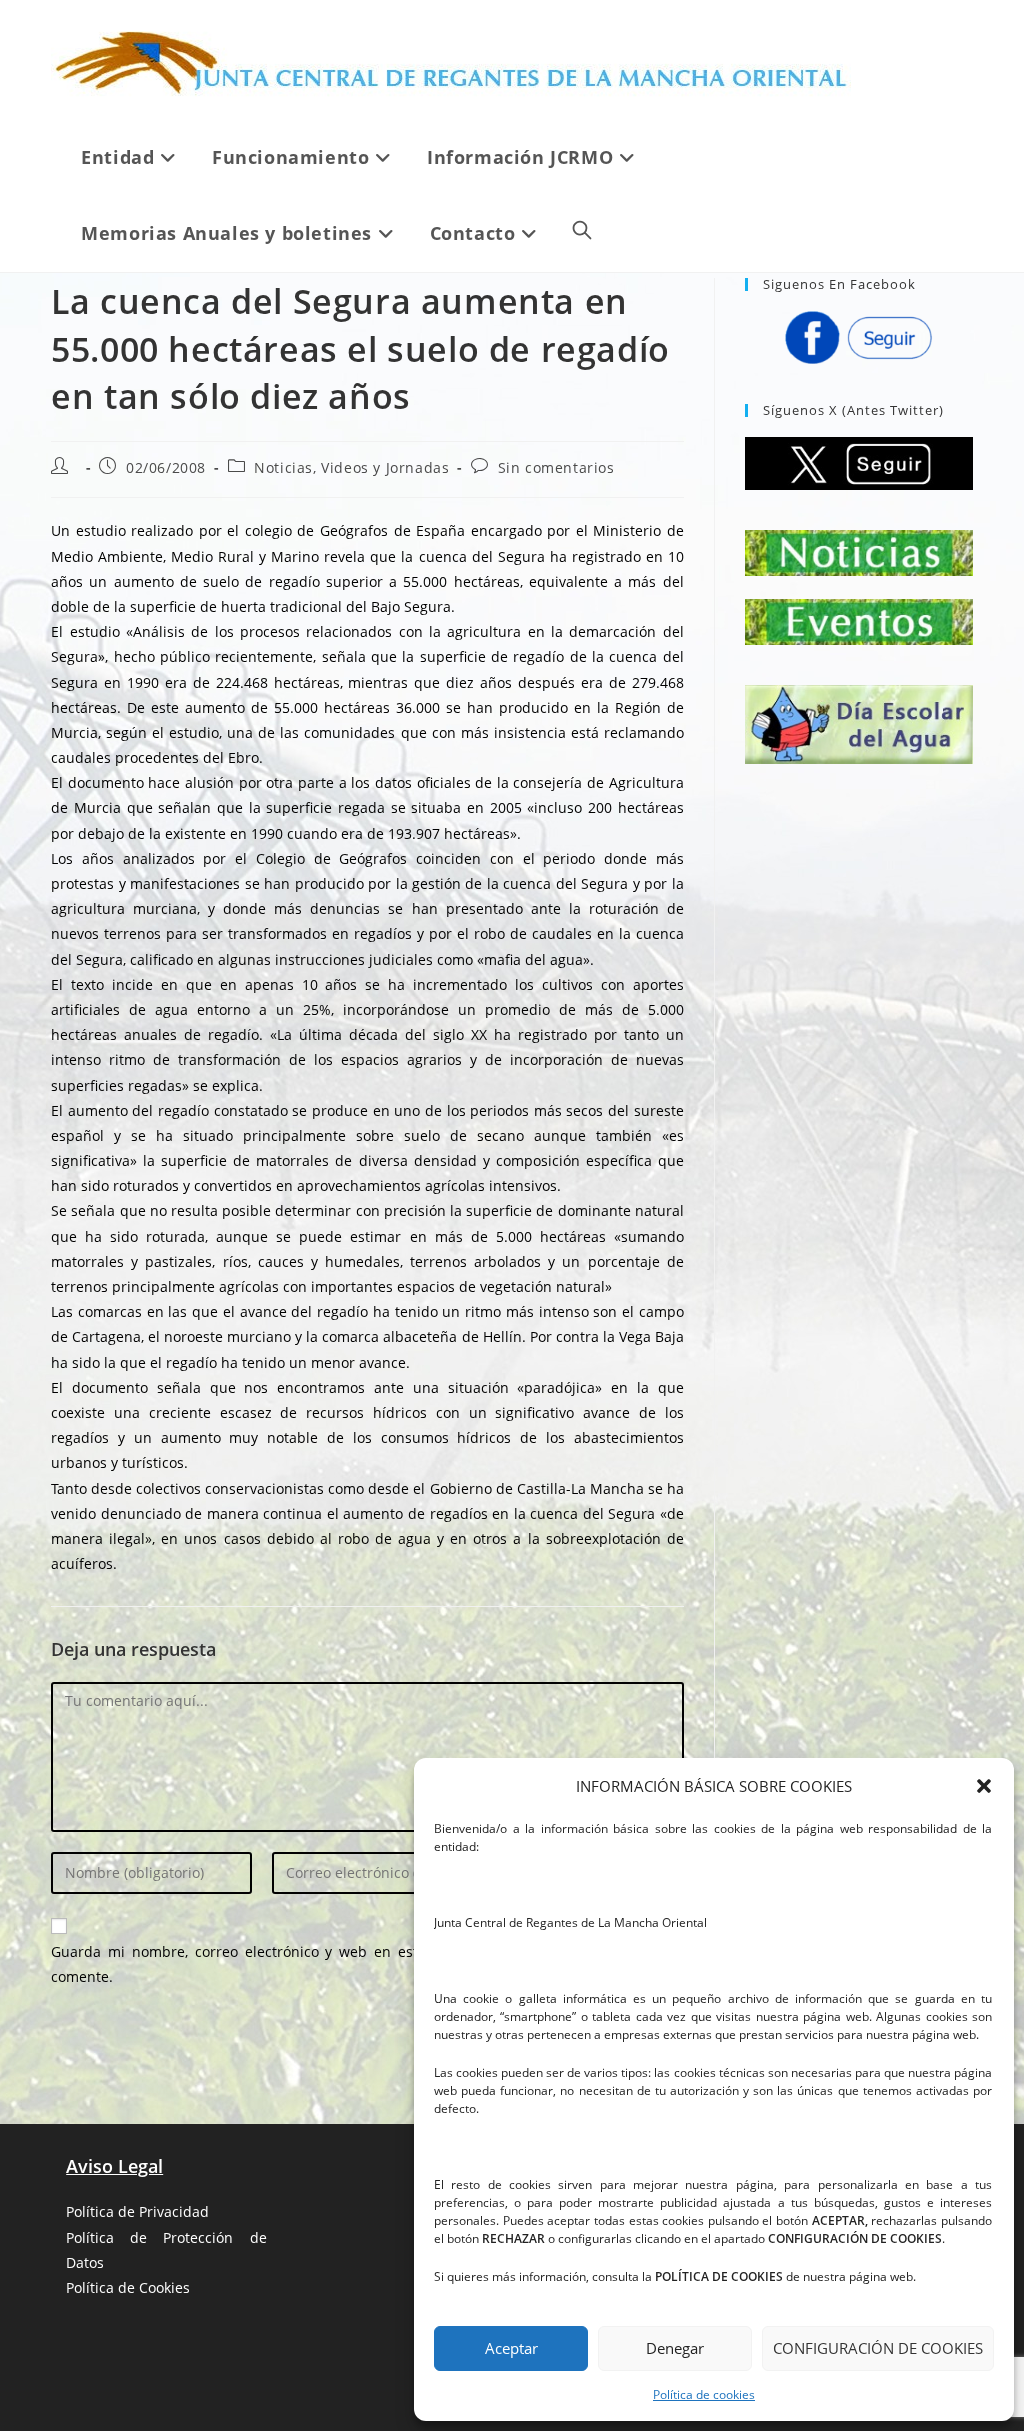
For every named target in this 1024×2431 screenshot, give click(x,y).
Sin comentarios (556, 467)
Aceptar (511, 2348)
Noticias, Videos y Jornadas (351, 467)
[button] (984, 1786)
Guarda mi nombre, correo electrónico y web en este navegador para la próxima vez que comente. (367, 1964)
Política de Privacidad (137, 2211)
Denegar (675, 2348)
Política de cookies (704, 2394)
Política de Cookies (128, 2287)
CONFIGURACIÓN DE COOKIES (878, 2348)
